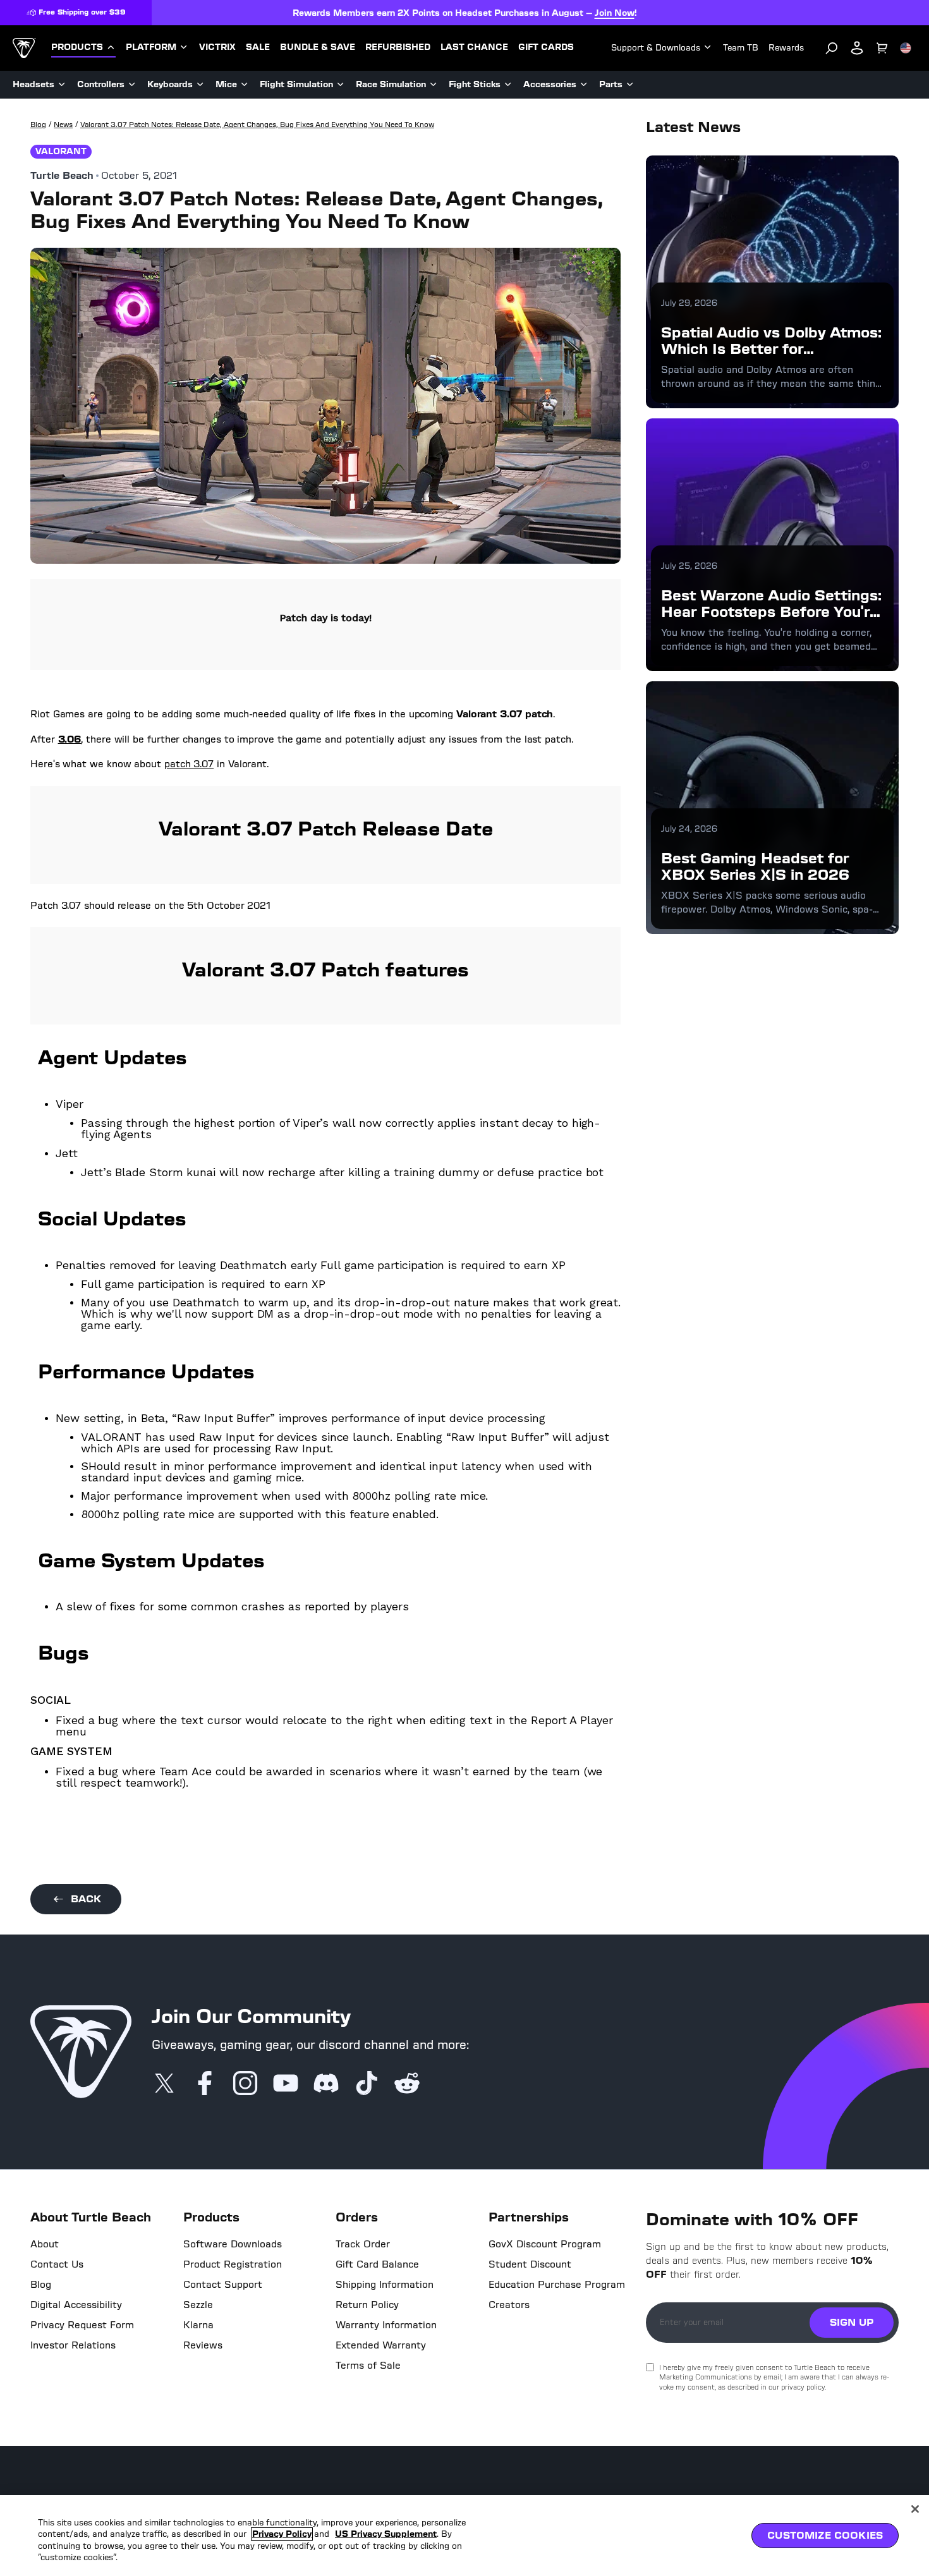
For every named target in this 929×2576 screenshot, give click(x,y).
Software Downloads (233, 2244)
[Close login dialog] (581, 1582)
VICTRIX (217, 47)
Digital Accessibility (76, 2305)
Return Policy (367, 2305)
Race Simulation (391, 84)
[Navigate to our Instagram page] (245, 2084)
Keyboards (170, 84)
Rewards (786, 48)
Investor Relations (73, 2345)
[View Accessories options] (584, 85)
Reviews (203, 2345)
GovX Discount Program (545, 2244)
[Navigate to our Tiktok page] (367, 2084)
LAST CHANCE (474, 47)
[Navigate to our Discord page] (326, 2084)
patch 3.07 (189, 764)
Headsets (33, 84)
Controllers (101, 84)
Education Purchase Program (557, 2285)
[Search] (832, 48)
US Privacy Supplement (386, 2534)
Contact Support (223, 2285)
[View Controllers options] (132, 85)
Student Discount (530, 2264)
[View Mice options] (245, 85)
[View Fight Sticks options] (508, 85)
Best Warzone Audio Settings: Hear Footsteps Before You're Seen (771, 612)
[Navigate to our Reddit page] (407, 2084)
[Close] (915, 2509)
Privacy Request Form (82, 2325)
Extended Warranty (381, 2345)
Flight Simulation (296, 84)
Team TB (741, 48)
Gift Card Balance (377, 2264)
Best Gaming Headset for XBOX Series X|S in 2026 (755, 866)
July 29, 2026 (689, 303)
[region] (464, 2536)
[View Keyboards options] (200, 85)
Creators (509, 2305)
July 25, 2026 (689, 566)
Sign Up (852, 2322)
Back (86, 1899)
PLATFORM (151, 47)
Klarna (198, 2325)
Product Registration (233, 2264)
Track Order (363, 2244)
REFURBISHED (398, 47)
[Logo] (24, 48)
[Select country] (906, 48)
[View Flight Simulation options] (341, 85)
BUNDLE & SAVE (318, 47)
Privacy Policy (282, 2534)
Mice (226, 84)
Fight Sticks (475, 84)
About (45, 2244)
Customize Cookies (825, 2535)
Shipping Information (385, 2285)
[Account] (857, 48)
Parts (611, 84)
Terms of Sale (368, 2366)
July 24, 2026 (689, 829)
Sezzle (198, 2305)
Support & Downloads (656, 48)
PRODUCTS (77, 47)
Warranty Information (386, 2325)
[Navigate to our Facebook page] (205, 2084)
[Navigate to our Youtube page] (286, 2084)
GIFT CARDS (546, 47)
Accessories (550, 84)
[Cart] (882, 48)
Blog (41, 2285)
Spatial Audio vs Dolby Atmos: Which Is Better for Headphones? (771, 349)
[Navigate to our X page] (164, 2084)
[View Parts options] (630, 85)
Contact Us (57, 2264)
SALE (258, 47)
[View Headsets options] (62, 85)
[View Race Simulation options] (434, 85)
